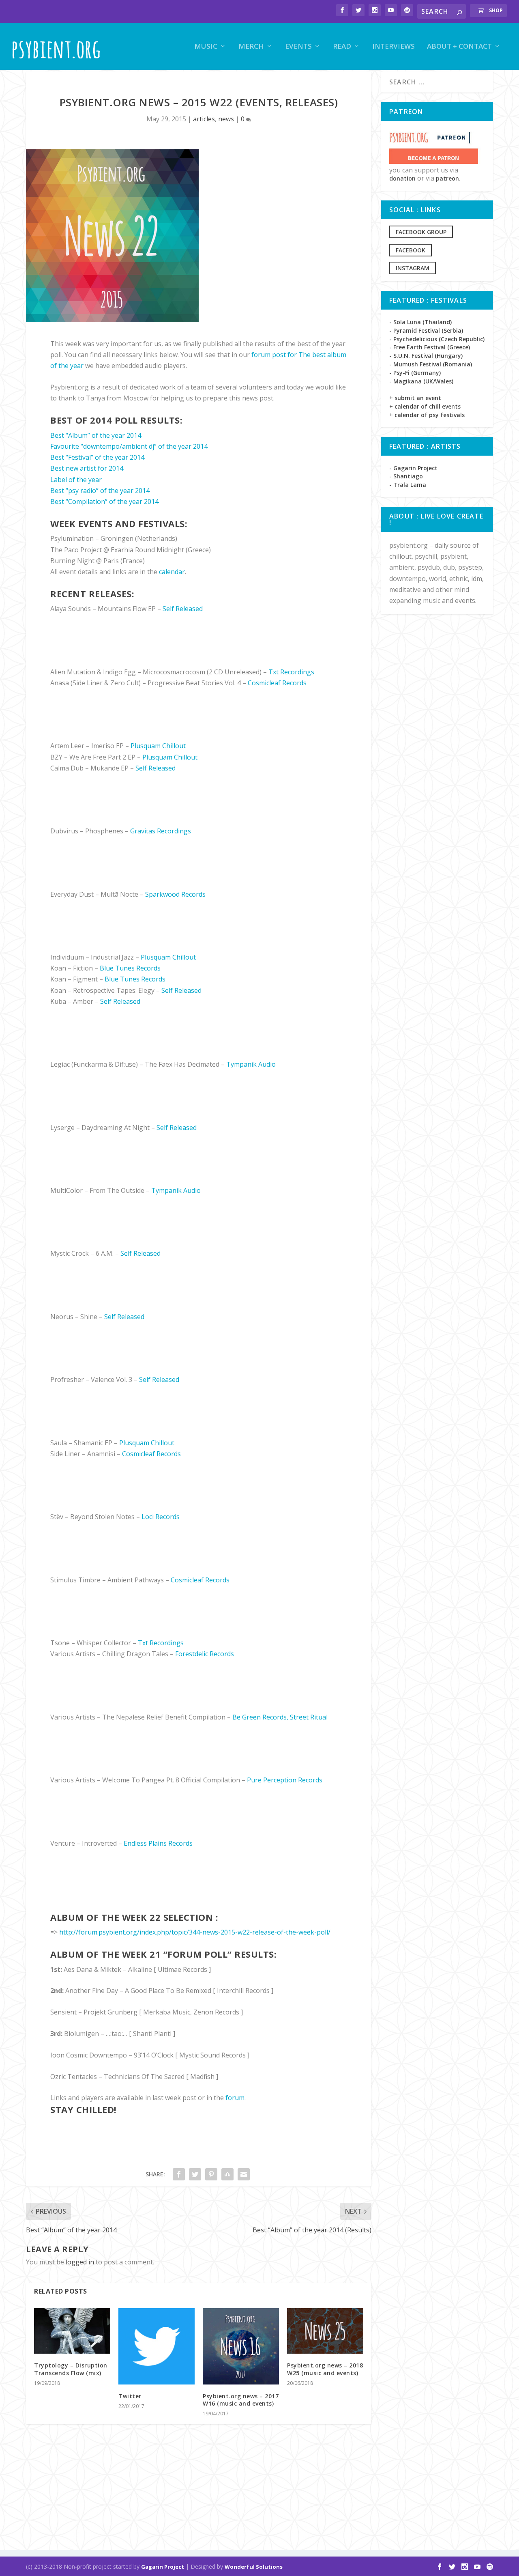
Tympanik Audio (251, 1064)
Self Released (183, 609)
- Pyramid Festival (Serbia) (426, 330)
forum (235, 2098)
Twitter (130, 2396)
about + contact (459, 47)
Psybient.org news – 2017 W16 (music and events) (241, 2400)
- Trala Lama (408, 485)
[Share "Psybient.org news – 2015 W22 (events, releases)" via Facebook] (179, 2174)
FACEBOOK (411, 250)
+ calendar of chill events (425, 406)
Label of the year (76, 480)
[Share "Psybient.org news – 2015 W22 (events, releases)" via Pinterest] (211, 2174)
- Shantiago (406, 476)
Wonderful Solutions (254, 2567)
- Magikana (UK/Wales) (421, 381)
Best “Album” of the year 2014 (96, 435)
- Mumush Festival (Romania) (431, 364)
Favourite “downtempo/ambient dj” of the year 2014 (129, 446)
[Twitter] (157, 2346)
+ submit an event (415, 398)
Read (342, 47)
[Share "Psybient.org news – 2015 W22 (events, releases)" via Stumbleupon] (227, 2174)
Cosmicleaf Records (277, 683)
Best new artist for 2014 (87, 468)
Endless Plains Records (158, 1843)
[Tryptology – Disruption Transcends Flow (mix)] (72, 2331)
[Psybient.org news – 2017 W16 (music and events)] (241, 2346)
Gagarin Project (163, 2567)
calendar (172, 572)
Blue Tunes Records (130, 968)
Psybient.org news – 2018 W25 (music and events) (325, 2369)
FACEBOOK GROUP (421, 232)
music (206, 47)
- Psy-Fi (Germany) (415, 373)
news (226, 119)
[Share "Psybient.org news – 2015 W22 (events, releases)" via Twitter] (195, 2174)
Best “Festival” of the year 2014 (97, 457)
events (298, 47)
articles (204, 119)
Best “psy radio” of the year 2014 (100, 491)
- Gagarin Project (413, 468)
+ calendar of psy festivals (427, 415)
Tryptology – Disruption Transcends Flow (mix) (71, 2369)
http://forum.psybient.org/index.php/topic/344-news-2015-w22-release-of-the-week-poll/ (195, 1932)
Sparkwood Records (175, 894)
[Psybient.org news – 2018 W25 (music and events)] (325, 2331)
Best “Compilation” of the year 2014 (104, 501)
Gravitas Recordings (161, 831)
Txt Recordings (291, 672)
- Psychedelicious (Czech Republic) (437, 339)
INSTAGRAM (413, 268)
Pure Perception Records (285, 1780)
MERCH (251, 47)
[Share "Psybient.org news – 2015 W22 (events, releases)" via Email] (244, 2174)
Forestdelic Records (205, 1654)
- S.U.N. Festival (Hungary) (426, 356)
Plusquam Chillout (158, 746)
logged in (80, 2262)
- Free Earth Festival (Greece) (430, 347)
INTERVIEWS (394, 47)
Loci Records (161, 1517)
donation (402, 178)
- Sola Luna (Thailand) (420, 322)
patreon (447, 178)
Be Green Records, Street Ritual (280, 1717)
